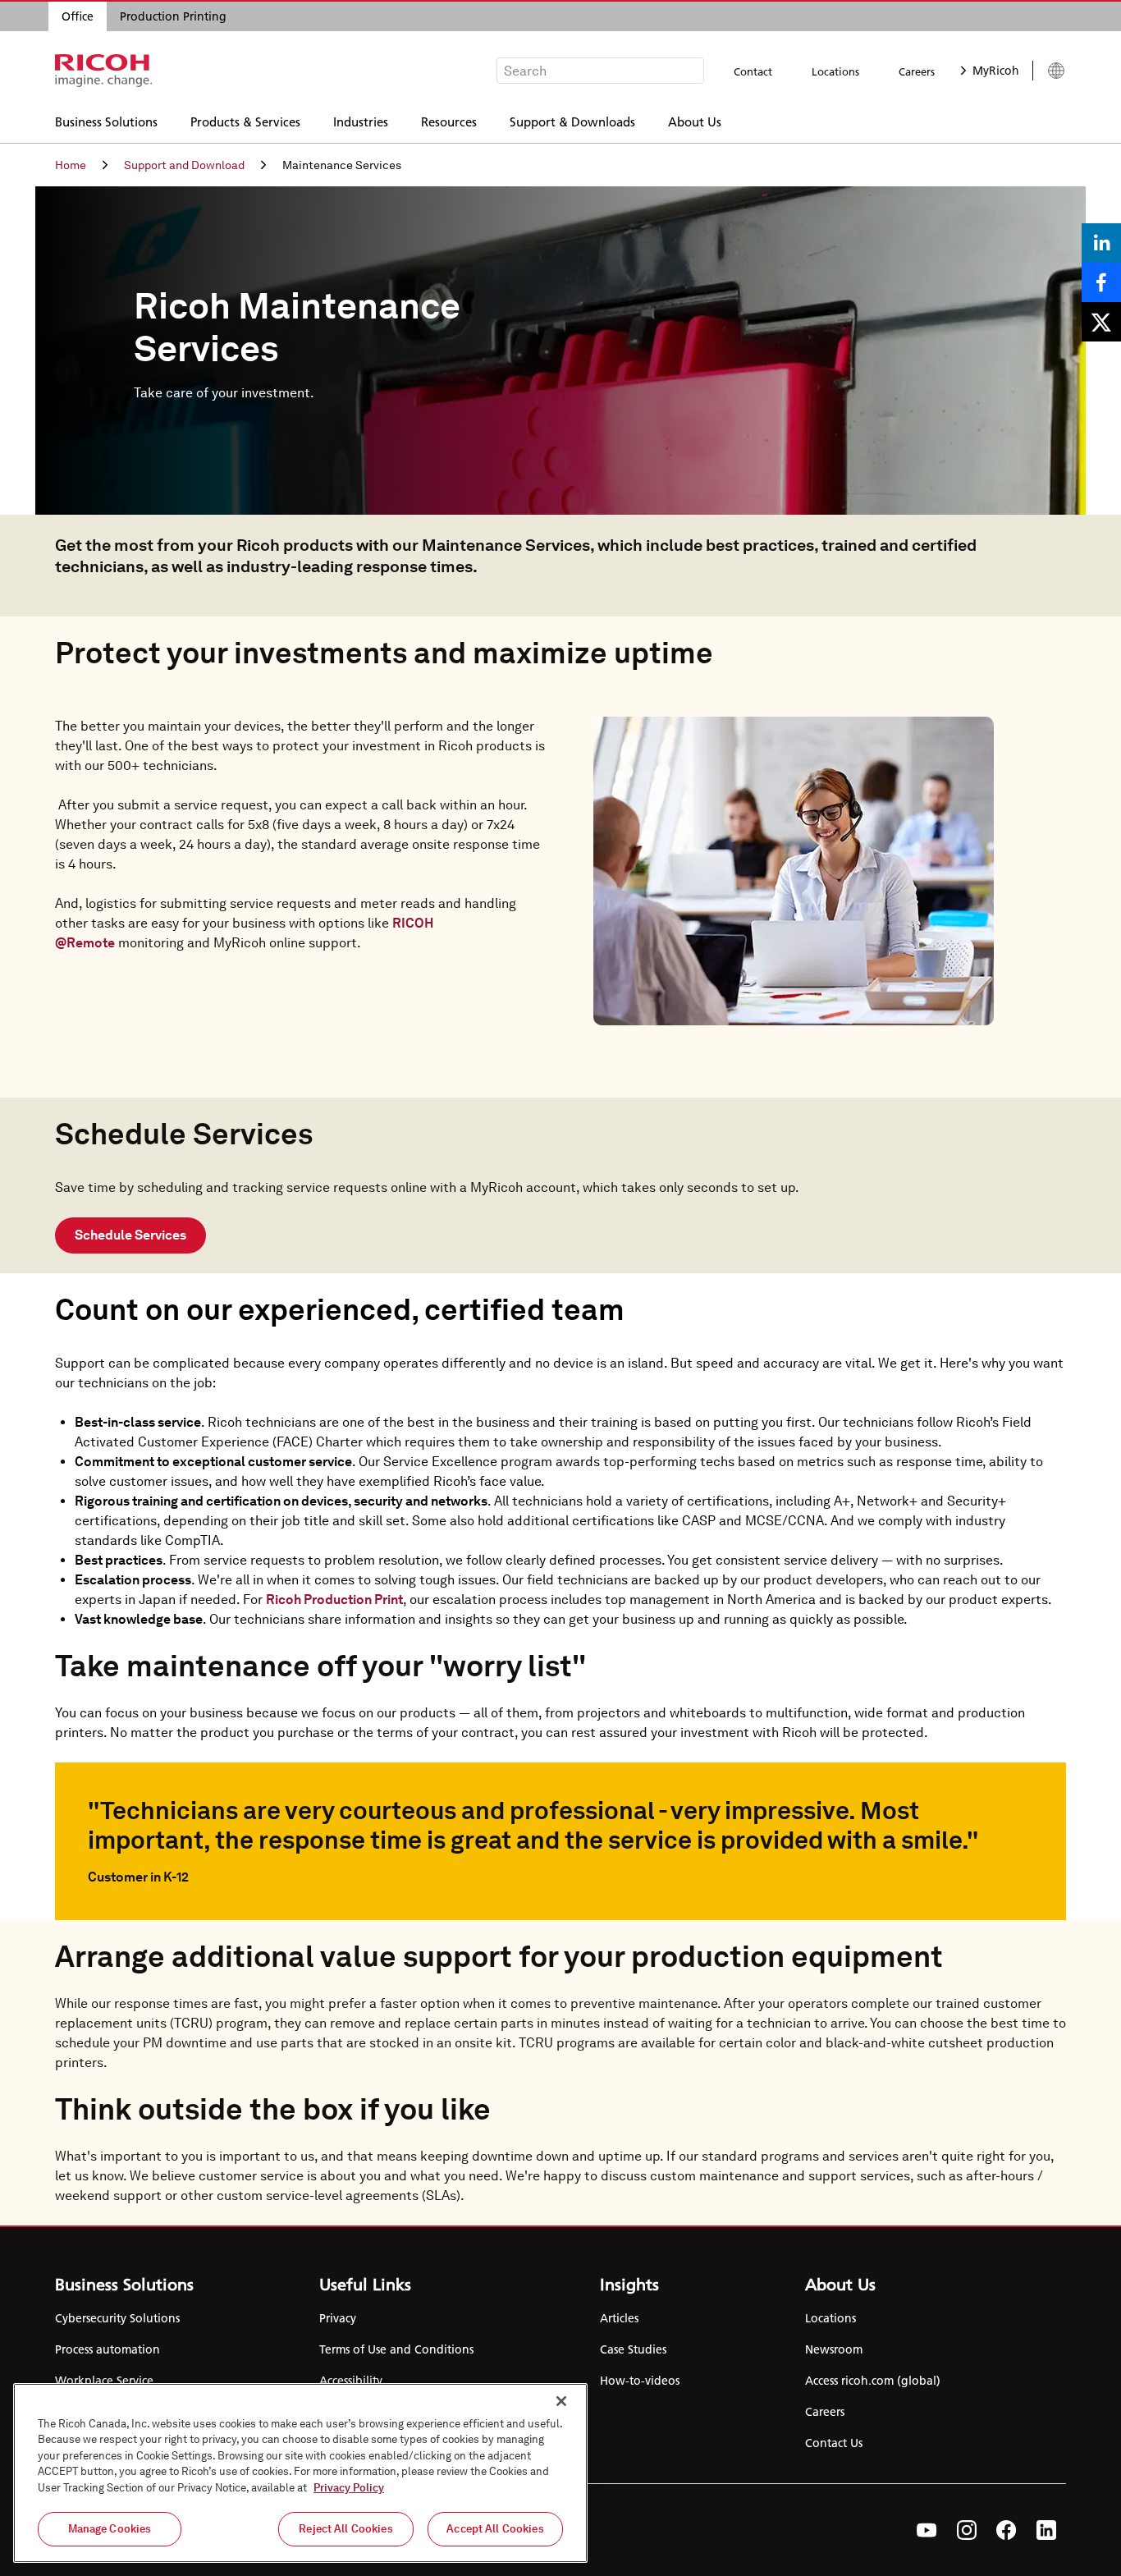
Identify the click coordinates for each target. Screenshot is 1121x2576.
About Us (695, 121)
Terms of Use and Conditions (396, 2349)
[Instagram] (967, 2530)
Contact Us (834, 2443)
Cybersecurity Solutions (117, 2318)
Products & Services (245, 121)
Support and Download (184, 165)
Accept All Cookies (495, 2529)
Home (71, 165)
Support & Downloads (572, 121)
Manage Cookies (110, 2529)
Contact (753, 71)
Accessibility (351, 2381)
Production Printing (173, 16)
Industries (361, 121)
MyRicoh (996, 71)
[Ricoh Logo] (104, 71)
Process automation (108, 2349)
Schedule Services (130, 1235)
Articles (619, 2318)
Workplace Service (104, 2381)
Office (78, 16)
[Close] (561, 2401)
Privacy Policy (349, 2488)
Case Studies (633, 2349)
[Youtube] (927, 2530)
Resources (449, 121)
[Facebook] (1007, 2530)
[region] (300, 2473)
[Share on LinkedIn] (1101, 243)
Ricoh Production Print (334, 1600)
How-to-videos (640, 2381)
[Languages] (1049, 71)
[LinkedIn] (1046, 2530)
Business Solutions (106, 121)
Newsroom (834, 2349)
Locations (835, 71)
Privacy (338, 2318)
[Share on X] (1101, 322)
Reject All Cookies (345, 2529)
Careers (917, 71)
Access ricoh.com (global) (873, 2381)
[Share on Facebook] (1101, 282)
